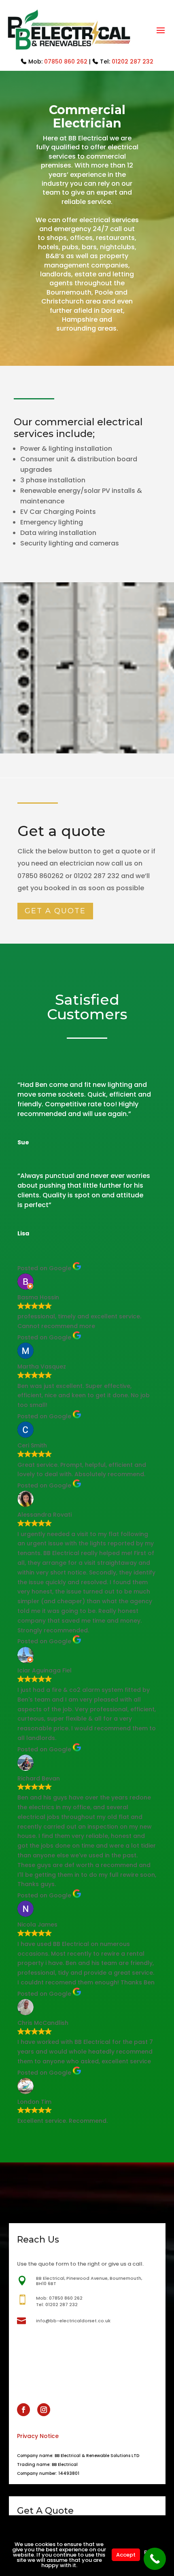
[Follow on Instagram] (44, 2410)
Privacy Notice (38, 2436)
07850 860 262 (66, 62)
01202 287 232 (133, 62)
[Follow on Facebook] (23, 2410)
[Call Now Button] (155, 2559)
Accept (126, 2555)
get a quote (55, 911)
